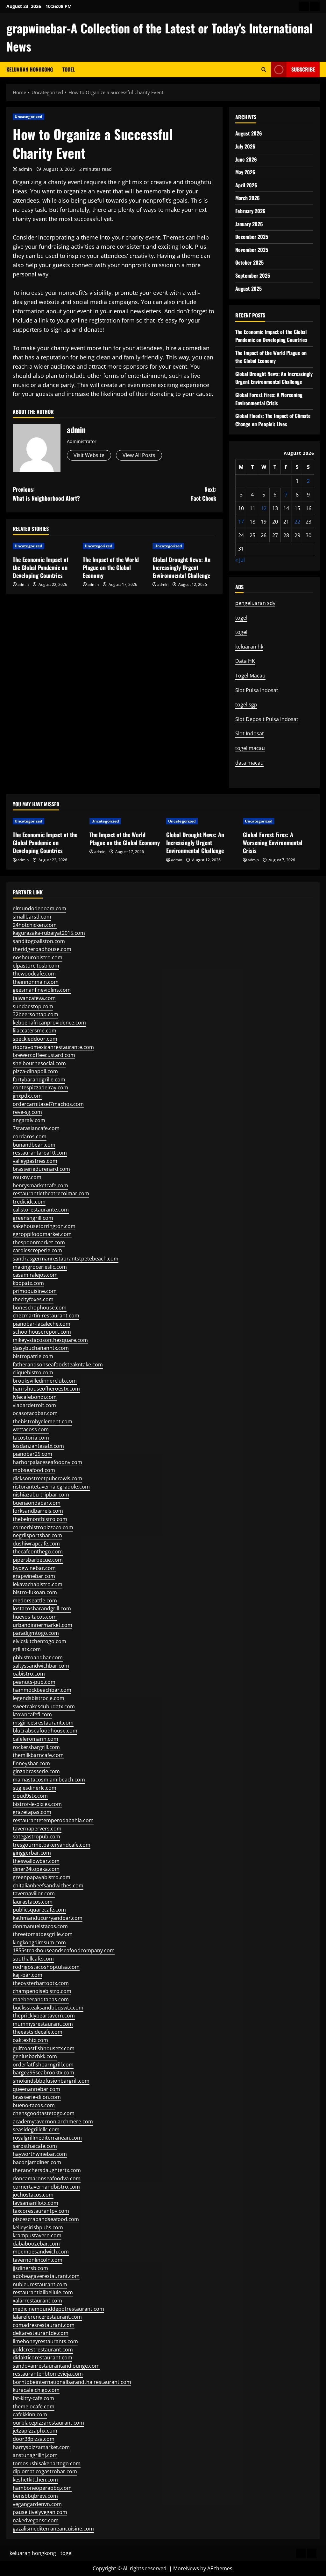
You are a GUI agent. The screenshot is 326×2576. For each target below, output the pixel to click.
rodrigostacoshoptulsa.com (46, 1967)
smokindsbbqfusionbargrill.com (51, 2081)
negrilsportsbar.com (37, 1535)
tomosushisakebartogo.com (47, 2463)
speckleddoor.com (35, 1039)
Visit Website (89, 455)
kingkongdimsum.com (39, 1942)
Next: (203, 494)
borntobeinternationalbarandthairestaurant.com (72, 2382)
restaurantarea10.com (40, 1153)
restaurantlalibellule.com (43, 2292)
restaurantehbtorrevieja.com (48, 2374)
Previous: (46, 494)
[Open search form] (264, 69)
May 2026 (245, 172)
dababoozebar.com (36, 2244)
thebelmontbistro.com (40, 1519)
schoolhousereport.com (42, 1332)
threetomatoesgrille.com (43, 1934)
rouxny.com (27, 1177)
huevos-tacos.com (35, 1617)
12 (264, 508)
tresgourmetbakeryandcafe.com (52, 1845)
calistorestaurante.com (41, 1210)
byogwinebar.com (34, 1568)
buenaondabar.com (37, 1503)
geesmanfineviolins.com (42, 990)
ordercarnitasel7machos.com (48, 1104)
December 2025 (252, 237)
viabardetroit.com (34, 1405)
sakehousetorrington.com (44, 1226)
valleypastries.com (35, 1161)
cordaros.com (30, 1136)
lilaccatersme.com (35, 1031)
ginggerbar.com (32, 1853)
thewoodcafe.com (34, 974)
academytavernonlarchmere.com (53, 2121)
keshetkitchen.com (35, 2480)
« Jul (240, 560)
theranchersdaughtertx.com (47, 2170)
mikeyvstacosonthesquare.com (50, 1340)
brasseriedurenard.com (41, 1169)
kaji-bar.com (28, 1975)
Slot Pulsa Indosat (257, 690)
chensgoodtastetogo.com (44, 2113)
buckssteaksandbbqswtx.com (48, 2008)
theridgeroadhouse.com (42, 949)
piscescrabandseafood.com (46, 2219)
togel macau (250, 748)
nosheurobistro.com (38, 957)
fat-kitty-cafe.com (33, 2398)
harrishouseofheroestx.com (46, 1389)
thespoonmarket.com (39, 1242)
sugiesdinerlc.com (35, 1788)
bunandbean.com (34, 1145)
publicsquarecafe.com (39, 1910)
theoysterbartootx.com (41, 1983)
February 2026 (250, 211)
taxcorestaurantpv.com (41, 2211)
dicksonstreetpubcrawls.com (47, 1478)
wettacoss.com (31, 1429)
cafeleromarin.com (35, 1739)
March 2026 (248, 198)
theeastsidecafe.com (38, 2032)
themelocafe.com (34, 2406)
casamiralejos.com (35, 1275)
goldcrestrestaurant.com (43, 2350)
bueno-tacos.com (34, 2105)
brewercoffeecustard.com (44, 1055)
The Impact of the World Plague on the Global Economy (111, 567)
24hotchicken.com (35, 925)
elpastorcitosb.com (36, 966)
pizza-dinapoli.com (35, 1071)
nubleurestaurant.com (40, 2284)
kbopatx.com (28, 1283)
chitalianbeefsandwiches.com (48, 1885)
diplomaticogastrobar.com (45, 2471)
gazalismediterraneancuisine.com (53, 2529)
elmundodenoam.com (39, 908)
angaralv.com (29, 1120)
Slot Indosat (250, 733)
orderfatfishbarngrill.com (43, 2065)
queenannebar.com (36, 2089)
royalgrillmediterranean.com (47, 2138)
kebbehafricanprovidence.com (49, 1023)
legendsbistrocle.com (39, 1698)
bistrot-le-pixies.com (37, 1804)
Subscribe (303, 69)
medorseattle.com (35, 1600)
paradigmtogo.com (36, 1633)
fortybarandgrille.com (39, 1080)
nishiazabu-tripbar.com (41, 1495)
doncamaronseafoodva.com (47, 2178)
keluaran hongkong (30, 69)
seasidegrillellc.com (36, 2129)
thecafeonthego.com (38, 1552)
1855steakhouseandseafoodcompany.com (64, 1950)
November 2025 (252, 250)
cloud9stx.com (30, 1796)
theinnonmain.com (36, 982)
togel (69, 69)
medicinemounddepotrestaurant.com (58, 2309)
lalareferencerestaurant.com (47, 2317)
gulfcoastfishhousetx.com (44, 2048)
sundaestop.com (33, 1006)
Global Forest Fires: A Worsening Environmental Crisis (269, 399)
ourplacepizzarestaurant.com (48, 2423)
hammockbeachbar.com (42, 1690)
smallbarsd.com (32, 917)
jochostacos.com (33, 2195)
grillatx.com (27, 1649)
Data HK (245, 661)
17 (241, 522)
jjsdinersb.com (30, 2268)
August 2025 (248, 288)
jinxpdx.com (27, 1096)
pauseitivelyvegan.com (40, 2512)
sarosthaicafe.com (35, 2146)
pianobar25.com (32, 1454)
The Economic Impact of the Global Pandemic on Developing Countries (41, 567)
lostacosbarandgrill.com (42, 1608)
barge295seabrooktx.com (43, 2073)
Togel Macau (250, 676)
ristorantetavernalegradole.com (51, 1487)
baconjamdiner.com (37, 2162)
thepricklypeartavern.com (44, 2016)
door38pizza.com (34, 2439)
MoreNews (186, 2568)
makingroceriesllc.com (40, 1267)
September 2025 (253, 275)
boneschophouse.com (40, 1308)
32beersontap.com (35, 1014)
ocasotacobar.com (35, 1413)
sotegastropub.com (36, 1837)
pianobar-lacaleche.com (42, 1324)
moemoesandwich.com (41, 2252)
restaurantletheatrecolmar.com (51, 1193)
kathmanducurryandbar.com (48, 1918)
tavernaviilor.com (34, 1893)
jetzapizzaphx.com (35, 2431)
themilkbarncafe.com (38, 1755)
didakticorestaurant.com (43, 2357)
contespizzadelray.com (40, 1087)
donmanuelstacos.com (40, 1926)
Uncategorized (28, 117)
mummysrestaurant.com (43, 2024)
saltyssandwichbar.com (41, 1666)
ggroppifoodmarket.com (42, 1234)
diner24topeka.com (36, 1869)
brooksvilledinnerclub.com (45, 1381)
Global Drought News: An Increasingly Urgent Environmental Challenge (181, 567)
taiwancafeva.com (34, 998)
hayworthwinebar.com (40, 2154)
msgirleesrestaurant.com (43, 1723)
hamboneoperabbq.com (42, 2488)
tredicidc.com (29, 1202)
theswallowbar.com (36, 1861)
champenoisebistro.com (42, 1991)
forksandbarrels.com (38, 1511)
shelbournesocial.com (39, 1063)
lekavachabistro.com (38, 1584)
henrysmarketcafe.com (40, 1185)
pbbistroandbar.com (38, 1657)
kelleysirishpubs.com (38, 2227)
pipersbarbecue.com (38, 1560)
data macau (249, 763)
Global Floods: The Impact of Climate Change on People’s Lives (273, 420)
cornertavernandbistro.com (46, 2187)
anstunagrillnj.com (35, 2455)
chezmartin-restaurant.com (46, 1316)
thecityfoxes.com (33, 1299)
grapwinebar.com (34, 1576)
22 (297, 522)
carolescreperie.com (37, 1250)
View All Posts (139, 455)
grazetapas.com (32, 1812)
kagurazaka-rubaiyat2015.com (49, 933)
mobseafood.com (34, 1470)
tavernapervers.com (37, 1829)
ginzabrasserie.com (36, 1771)
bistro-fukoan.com (35, 1592)
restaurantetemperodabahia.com (53, 1820)
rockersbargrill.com (36, 1747)
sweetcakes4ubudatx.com (44, 1706)
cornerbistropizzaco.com (43, 1527)
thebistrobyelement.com (43, 1421)
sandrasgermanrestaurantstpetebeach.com (66, 1259)
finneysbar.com (31, 1763)
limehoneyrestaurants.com (45, 2341)
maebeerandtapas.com (41, 1999)
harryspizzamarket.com (41, 2447)
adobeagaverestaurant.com (46, 2276)
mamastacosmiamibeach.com (49, 1780)
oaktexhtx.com (30, 2040)
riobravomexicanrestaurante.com (53, 1047)
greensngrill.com (33, 1218)
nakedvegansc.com (36, 2520)
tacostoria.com (31, 1438)
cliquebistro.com (33, 1372)
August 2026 (249, 133)
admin (25, 169)
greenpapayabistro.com (42, 1877)
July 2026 (245, 146)
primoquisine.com (35, 1291)
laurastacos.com (33, 1902)
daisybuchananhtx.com (41, 1348)
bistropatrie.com (33, 1356)
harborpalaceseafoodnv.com (47, 1462)
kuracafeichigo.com (36, 2390)
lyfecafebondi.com (35, 1397)
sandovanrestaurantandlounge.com (56, 2366)
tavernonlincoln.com (38, 2260)
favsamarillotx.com (35, 2203)
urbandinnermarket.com (43, 1625)
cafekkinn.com (30, 2414)
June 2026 (246, 159)
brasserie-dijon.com (37, 2097)
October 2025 (249, 262)
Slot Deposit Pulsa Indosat (267, 719)
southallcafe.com (33, 1959)
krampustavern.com (37, 2235)
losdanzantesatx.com (38, 1446)
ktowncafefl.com (32, 1714)
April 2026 (246, 185)
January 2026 (249, 224)
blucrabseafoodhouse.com (45, 1731)
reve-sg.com (27, 1112)
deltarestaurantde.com (41, 2333)
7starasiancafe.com (36, 1128)
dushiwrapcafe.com (36, 1544)
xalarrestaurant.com (37, 2301)
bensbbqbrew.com (35, 2496)
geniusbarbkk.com (35, 2056)
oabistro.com (29, 1674)
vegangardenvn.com (37, 2504)
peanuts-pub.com (34, 1682)
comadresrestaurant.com (44, 2325)
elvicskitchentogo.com (39, 1641)
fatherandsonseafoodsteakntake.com (58, 1364)
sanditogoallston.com (39, 941)
